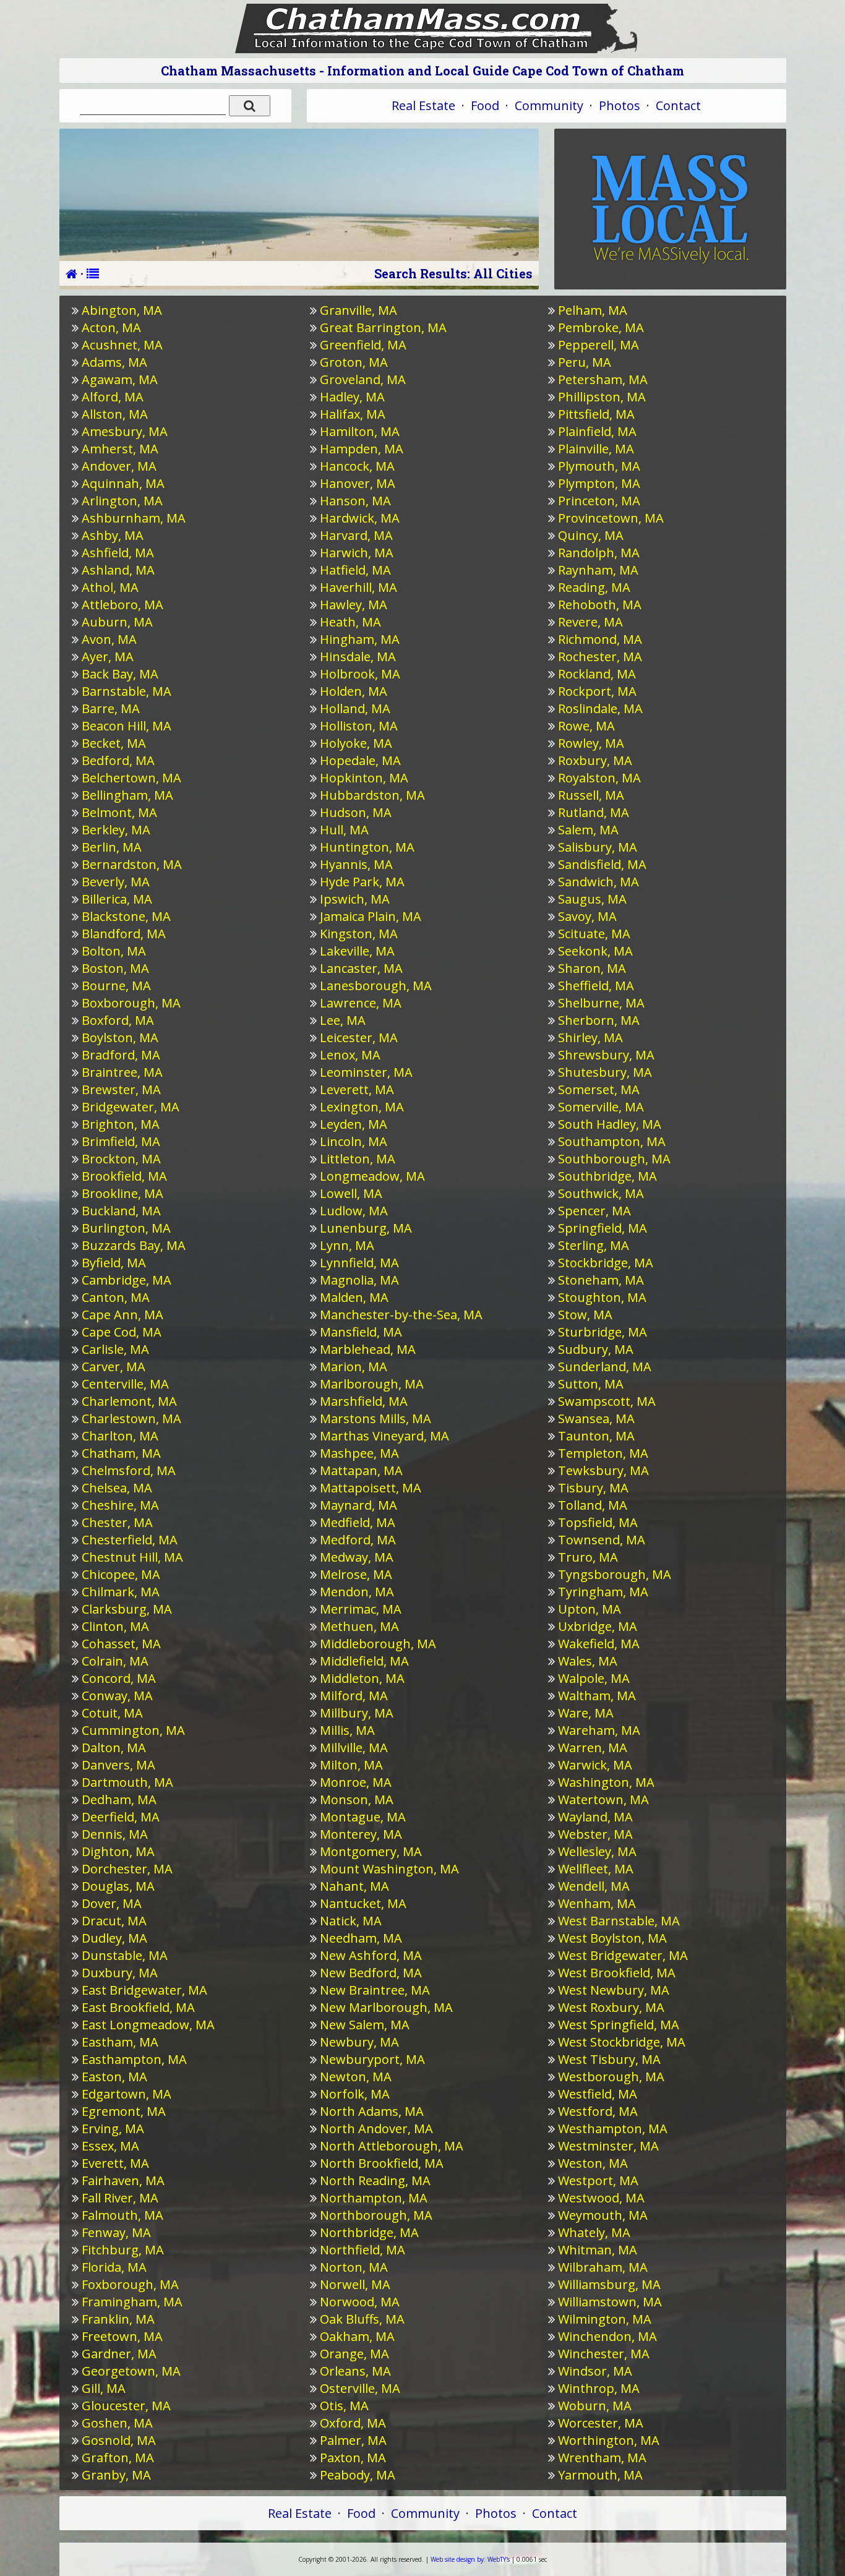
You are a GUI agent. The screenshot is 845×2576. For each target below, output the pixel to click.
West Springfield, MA (619, 2025)
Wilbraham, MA (603, 2267)
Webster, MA (595, 1834)
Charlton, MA (120, 1436)
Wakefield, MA (599, 1644)
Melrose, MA (356, 1574)
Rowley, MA (591, 743)
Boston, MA (115, 968)
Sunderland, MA (605, 1367)
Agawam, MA (120, 379)
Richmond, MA (600, 639)
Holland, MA (355, 708)
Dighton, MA (118, 1851)
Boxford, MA (118, 1020)
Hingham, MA (360, 639)
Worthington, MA (609, 2440)
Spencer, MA (594, 1211)
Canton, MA (116, 1297)
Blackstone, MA (126, 916)
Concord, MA (119, 1678)
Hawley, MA (354, 605)
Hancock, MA (357, 466)
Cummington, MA (133, 1730)
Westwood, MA (601, 2198)
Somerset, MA (599, 1089)
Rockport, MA (597, 691)
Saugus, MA (592, 899)
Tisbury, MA (593, 1488)
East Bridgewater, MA (144, 1990)
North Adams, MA (372, 2111)
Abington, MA (122, 310)
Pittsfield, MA (596, 414)
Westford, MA (598, 2111)
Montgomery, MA (371, 1851)
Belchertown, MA (131, 778)
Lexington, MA (362, 1107)
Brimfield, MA (121, 1141)
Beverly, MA (116, 882)
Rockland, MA (597, 674)
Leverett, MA (357, 1089)
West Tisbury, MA (609, 2059)
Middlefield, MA (364, 1661)
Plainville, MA (596, 449)
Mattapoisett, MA (371, 1488)
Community (549, 105)
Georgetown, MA (131, 2371)
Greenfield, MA (363, 345)
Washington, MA (606, 1782)
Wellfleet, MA (596, 1869)
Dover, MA (112, 1903)
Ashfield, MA (118, 553)
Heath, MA (350, 622)
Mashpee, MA (359, 1453)
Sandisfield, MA (602, 864)
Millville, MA (354, 1748)
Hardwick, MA (360, 518)
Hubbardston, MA (372, 795)
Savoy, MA (587, 916)
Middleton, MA (362, 1678)
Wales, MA (588, 1661)
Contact (678, 105)
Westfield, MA (598, 2094)
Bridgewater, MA (131, 1107)
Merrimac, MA (361, 1609)
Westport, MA (598, 2180)
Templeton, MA (603, 1453)
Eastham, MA (120, 2042)
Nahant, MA (354, 1886)
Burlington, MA (126, 1228)
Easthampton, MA (134, 2059)
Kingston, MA (359, 934)
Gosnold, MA (119, 2440)
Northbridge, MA (369, 2232)
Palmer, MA (353, 2440)
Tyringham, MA (603, 1592)
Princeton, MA (599, 501)
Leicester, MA (359, 1038)
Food (485, 105)
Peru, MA (585, 362)
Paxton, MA (353, 2458)
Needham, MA (361, 1938)
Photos (620, 105)
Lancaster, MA (361, 968)
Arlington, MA (122, 501)
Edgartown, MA (127, 2094)
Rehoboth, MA (600, 605)
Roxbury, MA (595, 760)
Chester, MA (117, 1522)
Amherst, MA (120, 449)
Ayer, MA (108, 657)
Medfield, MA (358, 1522)
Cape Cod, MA (122, 1332)
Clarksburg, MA (127, 1609)
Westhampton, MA (613, 2129)
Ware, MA (586, 1713)
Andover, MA (119, 466)
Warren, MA (593, 1748)
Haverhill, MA (358, 587)
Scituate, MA (594, 934)
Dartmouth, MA (127, 1782)
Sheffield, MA (596, 986)
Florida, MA (114, 2267)
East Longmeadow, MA (148, 2025)
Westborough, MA (611, 2077)
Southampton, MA (612, 1141)
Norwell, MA (355, 2284)
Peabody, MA (358, 2475)
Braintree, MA (122, 1072)
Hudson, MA (356, 812)
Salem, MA (588, 830)
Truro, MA (588, 1557)
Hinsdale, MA (358, 657)
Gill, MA (104, 2388)
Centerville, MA (125, 1384)
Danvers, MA (118, 1765)
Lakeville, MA (357, 951)
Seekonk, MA (595, 951)
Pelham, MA (593, 310)
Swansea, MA (596, 1419)
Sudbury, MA (596, 1349)
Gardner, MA (119, 2354)
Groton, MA (354, 362)
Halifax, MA (353, 414)
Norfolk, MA (355, 2094)
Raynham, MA (598, 570)
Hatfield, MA (355, 570)
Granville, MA (358, 310)
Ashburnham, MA (134, 518)
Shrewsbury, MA (606, 1055)
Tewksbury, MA (603, 1470)
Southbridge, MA (607, 1176)
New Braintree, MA (375, 1990)
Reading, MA (594, 587)
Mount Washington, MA (389, 1869)
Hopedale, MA (360, 760)
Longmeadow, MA (372, 1176)
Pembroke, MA (601, 327)
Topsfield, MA (598, 1522)
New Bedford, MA (371, 1973)
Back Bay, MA (120, 674)
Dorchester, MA (127, 1869)
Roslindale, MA (600, 708)
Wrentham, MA (602, 2458)
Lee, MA (343, 1020)
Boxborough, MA (131, 1003)
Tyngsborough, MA (615, 1574)
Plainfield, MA (597, 431)
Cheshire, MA (120, 1505)
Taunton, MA (596, 1436)
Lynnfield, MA (359, 1263)
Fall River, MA (120, 2198)
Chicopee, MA (121, 1574)
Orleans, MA (355, 2371)
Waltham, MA (597, 1696)
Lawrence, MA (361, 1003)
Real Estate (423, 105)
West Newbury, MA (614, 1990)
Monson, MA (357, 1799)
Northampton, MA (374, 2198)
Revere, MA (590, 622)
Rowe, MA (586, 726)
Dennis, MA (115, 1834)
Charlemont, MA (129, 1401)
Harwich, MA (357, 553)
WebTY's (470, 2559)
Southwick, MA (601, 1193)
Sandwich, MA (598, 882)
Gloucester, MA (126, 2406)
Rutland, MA (594, 812)
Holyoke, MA (356, 743)
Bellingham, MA (127, 795)
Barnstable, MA (127, 691)
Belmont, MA (119, 812)
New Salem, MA (365, 2025)
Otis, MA (344, 2406)
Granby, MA (116, 2475)
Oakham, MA (357, 2336)
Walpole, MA (594, 1678)
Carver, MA (114, 1367)
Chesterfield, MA (130, 1540)
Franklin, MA (118, 2319)
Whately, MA (594, 2232)
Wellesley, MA (597, 1851)
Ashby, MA (113, 535)
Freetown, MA (122, 2336)
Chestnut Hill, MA (132, 1557)
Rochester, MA (600, 657)
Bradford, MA (121, 1055)
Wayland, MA (595, 1817)
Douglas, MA (118, 1886)
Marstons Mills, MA (375, 1419)
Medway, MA (357, 1557)
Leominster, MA (366, 1072)
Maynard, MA (358, 1505)
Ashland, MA (118, 570)
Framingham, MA (132, 2302)
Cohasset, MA (121, 1644)
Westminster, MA (608, 2146)
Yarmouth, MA (600, 2475)
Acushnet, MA (122, 345)
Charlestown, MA (131, 1419)
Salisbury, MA (598, 847)
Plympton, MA (599, 483)
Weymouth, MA (603, 2215)
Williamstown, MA (610, 2302)
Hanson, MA (355, 501)
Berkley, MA (116, 830)
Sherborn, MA (599, 1020)
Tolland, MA (593, 1505)
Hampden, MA (362, 449)
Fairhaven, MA (123, 2180)
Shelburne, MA (601, 1003)
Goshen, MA (117, 2423)
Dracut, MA (114, 1921)
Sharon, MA (592, 968)
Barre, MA (111, 708)
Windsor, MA (595, 2371)
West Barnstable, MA (619, 1921)
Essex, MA (110, 2146)
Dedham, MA (119, 1799)
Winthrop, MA (599, 2388)
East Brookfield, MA (138, 2007)
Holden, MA (354, 691)
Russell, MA (591, 795)
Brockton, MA (121, 1159)
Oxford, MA (353, 2423)
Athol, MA (110, 587)
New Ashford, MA (371, 1955)
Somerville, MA (601, 1107)
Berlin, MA (112, 847)
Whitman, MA (598, 2250)
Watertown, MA (603, 1799)
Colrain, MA (115, 1661)
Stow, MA (585, 1315)
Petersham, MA (603, 379)
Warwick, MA (595, 1765)
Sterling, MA (594, 1245)
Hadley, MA (352, 397)
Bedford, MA (118, 760)
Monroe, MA (356, 1782)
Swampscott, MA (607, 1401)
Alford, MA (113, 397)
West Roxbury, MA (611, 2007)
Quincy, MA (591, 535)
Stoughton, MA (602, 1297)
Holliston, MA (359, 726)
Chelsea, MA (117, 1488)
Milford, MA (354, 1696)
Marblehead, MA (368, 1349)
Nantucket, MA (363, 1903)
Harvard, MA (356, 535)
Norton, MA (354, 2267)
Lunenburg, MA (366, 1228)
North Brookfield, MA (382, 2163)
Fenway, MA (116, 2232)
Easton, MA (114, 2077)
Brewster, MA (121, 1089)
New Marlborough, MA (386, 2007)
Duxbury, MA (120, 1973)
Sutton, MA (591, 1384)
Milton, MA (351, 1765)
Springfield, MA (603, 1228)
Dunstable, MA (125, 1955)
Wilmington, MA (605, 2319)
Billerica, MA (117, 899)
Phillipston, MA (602, 397)
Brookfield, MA (124, 1176)
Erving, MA (113, 2129)
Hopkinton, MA (364, 778)
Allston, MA (115, 414)
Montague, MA (363, 1817)
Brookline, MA (122, 1193)
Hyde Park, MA (362, 882)
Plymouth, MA (599, 466)
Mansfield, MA (361, 1332)
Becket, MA (114, 743)
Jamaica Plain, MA (371, 916)
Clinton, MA (115, 1626)
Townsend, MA (602, 1540)
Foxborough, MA (130, 2284)
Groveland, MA (363, 379)
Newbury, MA (359, 2042)
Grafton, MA (118, 2458)
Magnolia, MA (359, 1280)
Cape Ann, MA (122, 1315)
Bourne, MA (116, 986)
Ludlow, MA (354, 1211)
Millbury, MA (357, 1713)
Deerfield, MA (121, 1817)
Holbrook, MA (360, 674)
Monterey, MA (361, 1834)
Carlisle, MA (115, 1349)
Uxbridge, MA (598, 1626)
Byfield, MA (114, 1263)
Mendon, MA (357, 1592)
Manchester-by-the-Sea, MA (401, 1315)
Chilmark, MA (121, 1592)
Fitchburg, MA (123, 2250)
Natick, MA (351, 1921)
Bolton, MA (114, 951)
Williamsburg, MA (609, 2284)
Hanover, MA (358, 483)
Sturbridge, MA (603, 1332)
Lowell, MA (351, 1193)
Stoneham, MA (601, 1280)
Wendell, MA (594, 1886)
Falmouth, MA (122, 2215)
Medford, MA (358, 1540)
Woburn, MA (595, 2406)
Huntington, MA (367, 847)
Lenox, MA (350, 1055)
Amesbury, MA (125, 431)
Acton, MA (111, 327)
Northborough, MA (376, 2215)
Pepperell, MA (598, 345)
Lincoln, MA (354, 1141)
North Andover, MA (376, 2129)
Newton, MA (356, 2077)
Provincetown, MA (611, 518)
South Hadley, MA (610, 1124)
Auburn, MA (117, 622)
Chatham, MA (121, 1453)
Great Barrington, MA (383, 327)
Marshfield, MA (364, 1401)
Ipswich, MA (355, 899)
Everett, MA (115, 2163)
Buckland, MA (121, 1211)
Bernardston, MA (132, 864)
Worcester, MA (601, 2423)
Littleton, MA (358, 1159)
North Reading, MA (375, 2180)
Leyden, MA (354, 1124)
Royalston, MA (599, 778)
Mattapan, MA (361, 1470)
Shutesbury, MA (605, 1072)
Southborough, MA (614, 1159)
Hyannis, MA (356, 864)
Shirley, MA (590, 1038)
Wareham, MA (599, 1730)
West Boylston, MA (612, 1938)
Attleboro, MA (122, 605)
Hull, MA (344, 830)
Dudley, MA (114, 1938)
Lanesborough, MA (376, 986)
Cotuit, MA (112, 1713)
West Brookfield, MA (617, 1973)
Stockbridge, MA (606, 1263)
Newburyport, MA (372, 2059)
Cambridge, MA (127, 1280)
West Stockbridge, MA (622, 2042)
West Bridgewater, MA (623, 1955)
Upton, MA (590, 1609)
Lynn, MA (347, 1245)
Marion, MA (354, 1367)
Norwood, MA (360, 2302)
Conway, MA (117, 1696)
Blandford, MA (124, 934)
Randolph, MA (599, 553)
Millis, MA (347, 1730)
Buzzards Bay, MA (134, 1245)
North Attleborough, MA (392, 2146)
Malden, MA (354, 1297)
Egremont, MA (124, 2111)
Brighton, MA (121, 1124)
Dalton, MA (114, 1748)
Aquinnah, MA (123, 483)
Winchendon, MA (607, 2336)
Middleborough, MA (378, 1644)
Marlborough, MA (372, 1384)
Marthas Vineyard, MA (384, 1436)
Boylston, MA (120, 1038)
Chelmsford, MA (129, 1470)
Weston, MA (593, 2163)
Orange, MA (354, 2354)
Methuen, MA (359, 1626)
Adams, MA (114, 362)
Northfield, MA (362, 2250)
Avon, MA (109, 639)
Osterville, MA (360, 2388)
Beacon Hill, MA (127, 726)
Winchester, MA (604, 2354)
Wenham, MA (597, 1903)
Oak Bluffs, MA (362, 2319)
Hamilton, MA (360, 431)
